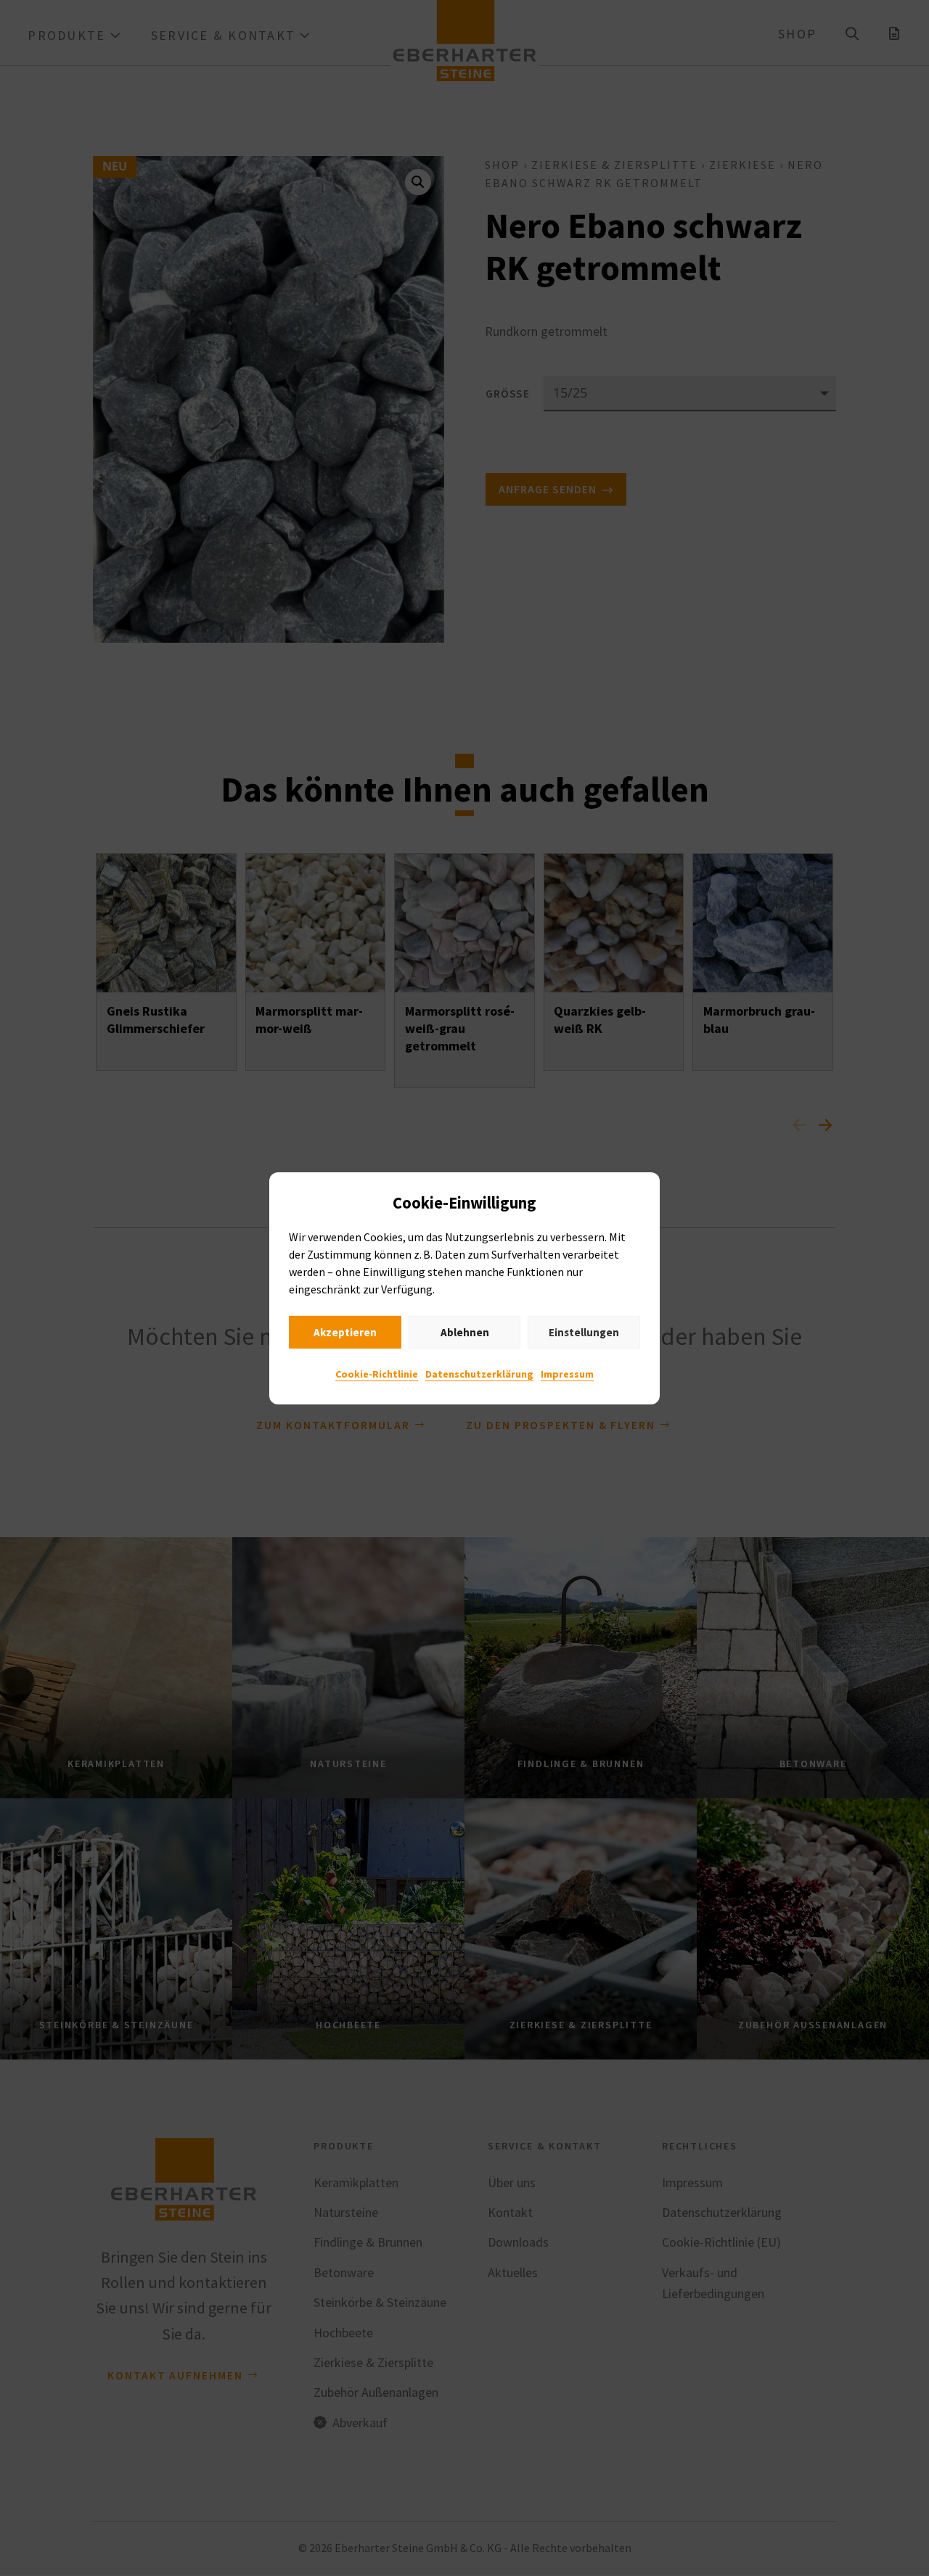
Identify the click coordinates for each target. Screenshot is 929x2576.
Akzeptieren (345, 1332)
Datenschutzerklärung (479, 1374)
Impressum (567, 1374)
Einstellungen (584, 1332)
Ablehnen (465, 1332)
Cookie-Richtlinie (377, 1374)
